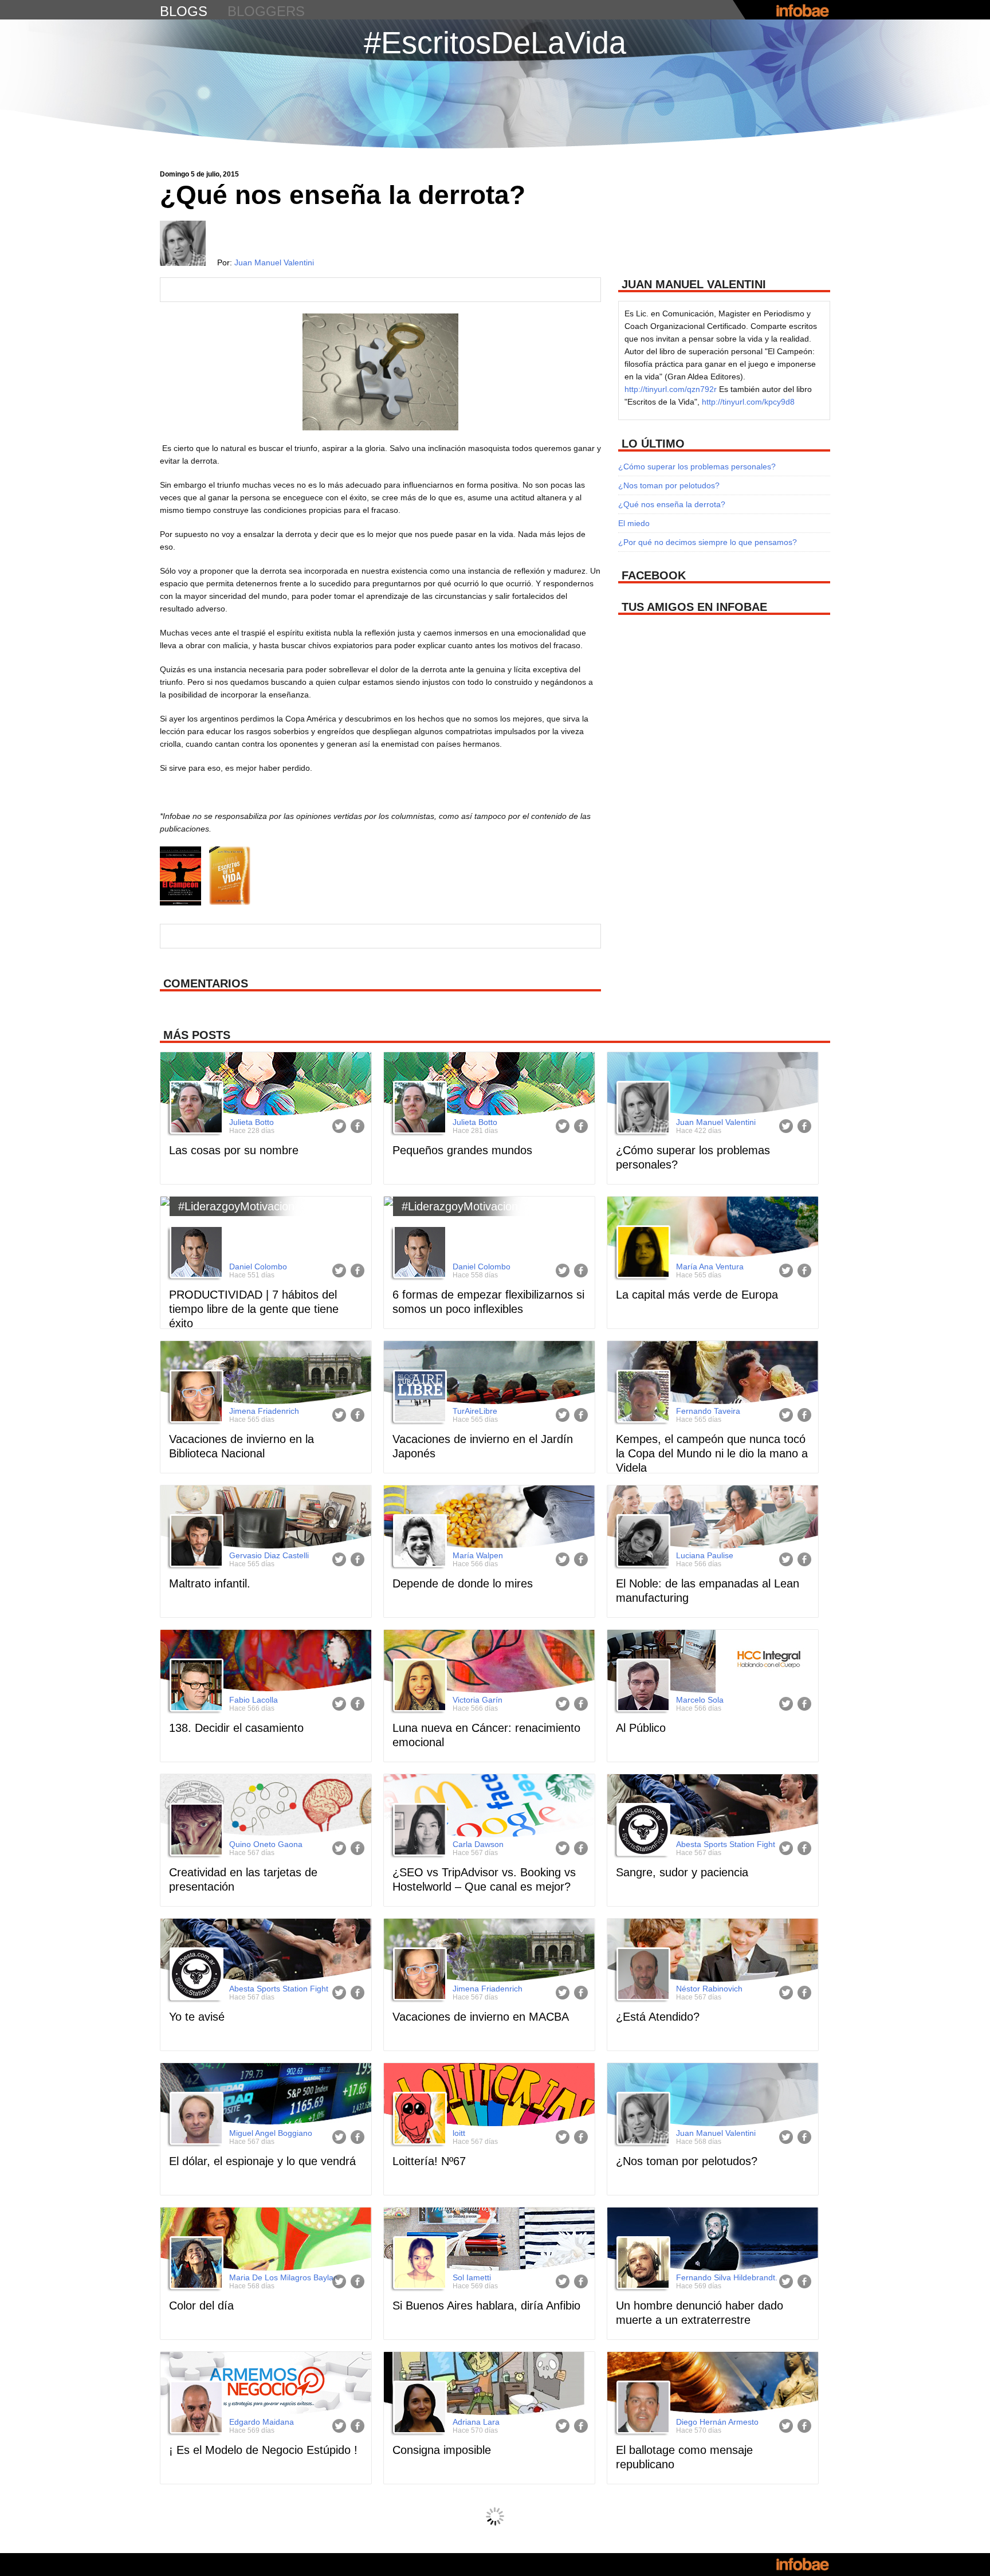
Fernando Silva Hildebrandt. (727, 2277)
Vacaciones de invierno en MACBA (481, 2017)
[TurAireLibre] (418, 1398)
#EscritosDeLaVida (495, 42)
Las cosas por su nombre (234, 1150)
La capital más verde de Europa (697, 1295)
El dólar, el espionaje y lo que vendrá (262, 2161)
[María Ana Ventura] (642, 1253)
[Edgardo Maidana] (195, 2409)
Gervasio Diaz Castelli (269, 1555)
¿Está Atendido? (658, 2017)
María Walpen (478, 1555)
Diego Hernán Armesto (717, 2422)
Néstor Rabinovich (709, 1989)
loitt (459, 2133)
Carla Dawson (478, 1844)
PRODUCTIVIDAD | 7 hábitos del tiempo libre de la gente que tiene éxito (254, 1309)
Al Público (641, 1728)
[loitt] (418, 2120)
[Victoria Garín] (418, 1687)
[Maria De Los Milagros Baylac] (195, 2264)
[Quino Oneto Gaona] (195, 1831)
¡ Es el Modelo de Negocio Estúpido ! (263, 2450)
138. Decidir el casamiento (236, 1728)
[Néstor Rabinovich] (642, 1975)
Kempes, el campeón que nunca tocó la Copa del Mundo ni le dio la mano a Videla (712, 1453)
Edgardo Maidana (262, 2422)
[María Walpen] (418, 1542)
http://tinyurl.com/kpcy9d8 (748, 402)
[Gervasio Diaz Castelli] (195, 1542)
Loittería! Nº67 (429, 2161)
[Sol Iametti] (418, 2264)
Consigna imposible (442, 2450)
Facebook (357, 1126)
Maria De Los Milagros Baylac (283, 2277)
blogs (184, 11)
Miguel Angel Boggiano (271, 2133)
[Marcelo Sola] (642, 1687)
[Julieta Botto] (195, 1109)
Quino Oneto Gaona (266, 1844)
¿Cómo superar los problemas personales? (697, 466)
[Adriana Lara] (418, 2409)
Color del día (201, 2306)
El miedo (634, 523)
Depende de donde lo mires (463, 1583)
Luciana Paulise (705, 1555)
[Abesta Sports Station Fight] (642, 1831)
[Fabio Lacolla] (195, 1687)
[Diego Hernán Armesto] (642, 2409)
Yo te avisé (197, 2017)
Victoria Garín (478, 1700)
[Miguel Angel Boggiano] (195, 2120)
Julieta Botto (252, 1122)
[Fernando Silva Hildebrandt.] (642, 2264)
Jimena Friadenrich (264, 1411)
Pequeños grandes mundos (462, 1150)
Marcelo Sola (700, 1700)
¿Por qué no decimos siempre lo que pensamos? (708, 542)
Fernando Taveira (708, 1411)
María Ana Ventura (710, 1267)
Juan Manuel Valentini (274, 262)
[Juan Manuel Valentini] (642, 1109)
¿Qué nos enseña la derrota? (672, 504)
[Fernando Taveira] (642, 1398)
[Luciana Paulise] (642, 1542)
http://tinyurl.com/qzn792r (671, 389)
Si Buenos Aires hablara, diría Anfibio (486, 2306)
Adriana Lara (476, 2422)
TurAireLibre (475, 1411)
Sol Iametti (472, 2277)
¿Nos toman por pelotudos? (669, 485)
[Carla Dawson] (418, 1831)
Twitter (339, 1126)
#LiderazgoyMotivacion (236, 1206)
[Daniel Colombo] (195, 1253)
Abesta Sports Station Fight (726, 1844)
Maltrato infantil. (210, 1583)
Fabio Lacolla (254, 1700)
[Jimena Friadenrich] (195, 1398)
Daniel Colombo (258, 1267)
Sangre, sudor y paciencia (682, 1872)
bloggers (266, 11)
